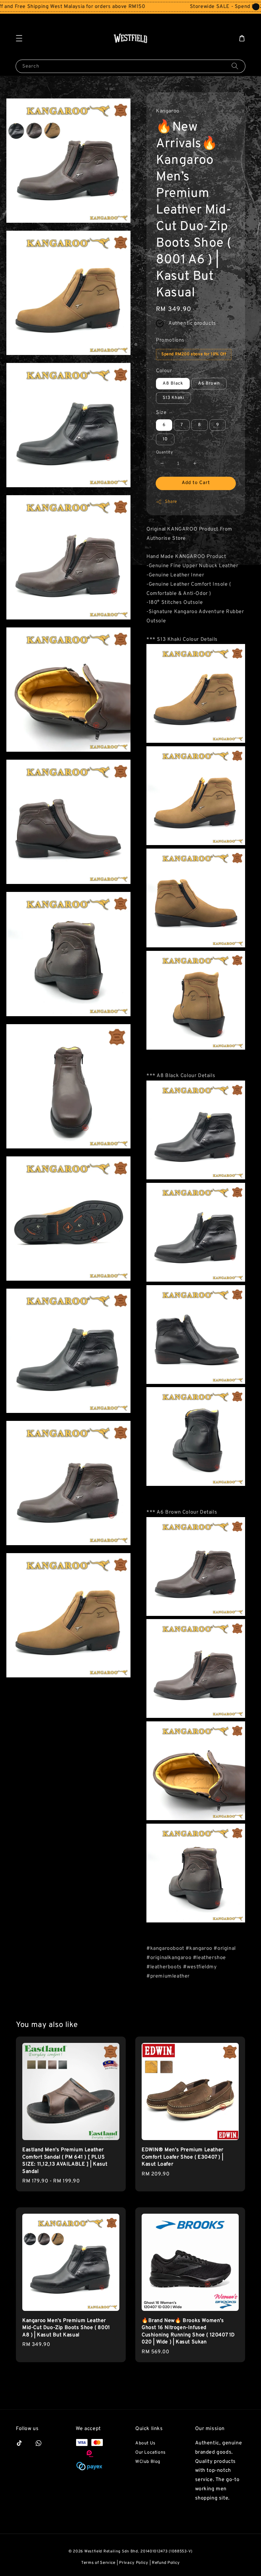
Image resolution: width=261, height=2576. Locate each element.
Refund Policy (166, 2563)
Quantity (164, 452)
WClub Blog (148, 2462)
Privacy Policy (134, 2563)
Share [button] (171, 502)
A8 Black (173, 384)
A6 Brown (209, 384)
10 (165, 439)
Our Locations (151, 2453)
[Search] (235, 66)
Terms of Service (98, 2563)
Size (161, 413)
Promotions (170, 340)
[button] (19, 38)
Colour (164, 371)
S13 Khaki (173, 398)
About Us (145, 2443)
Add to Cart (196, 483)
